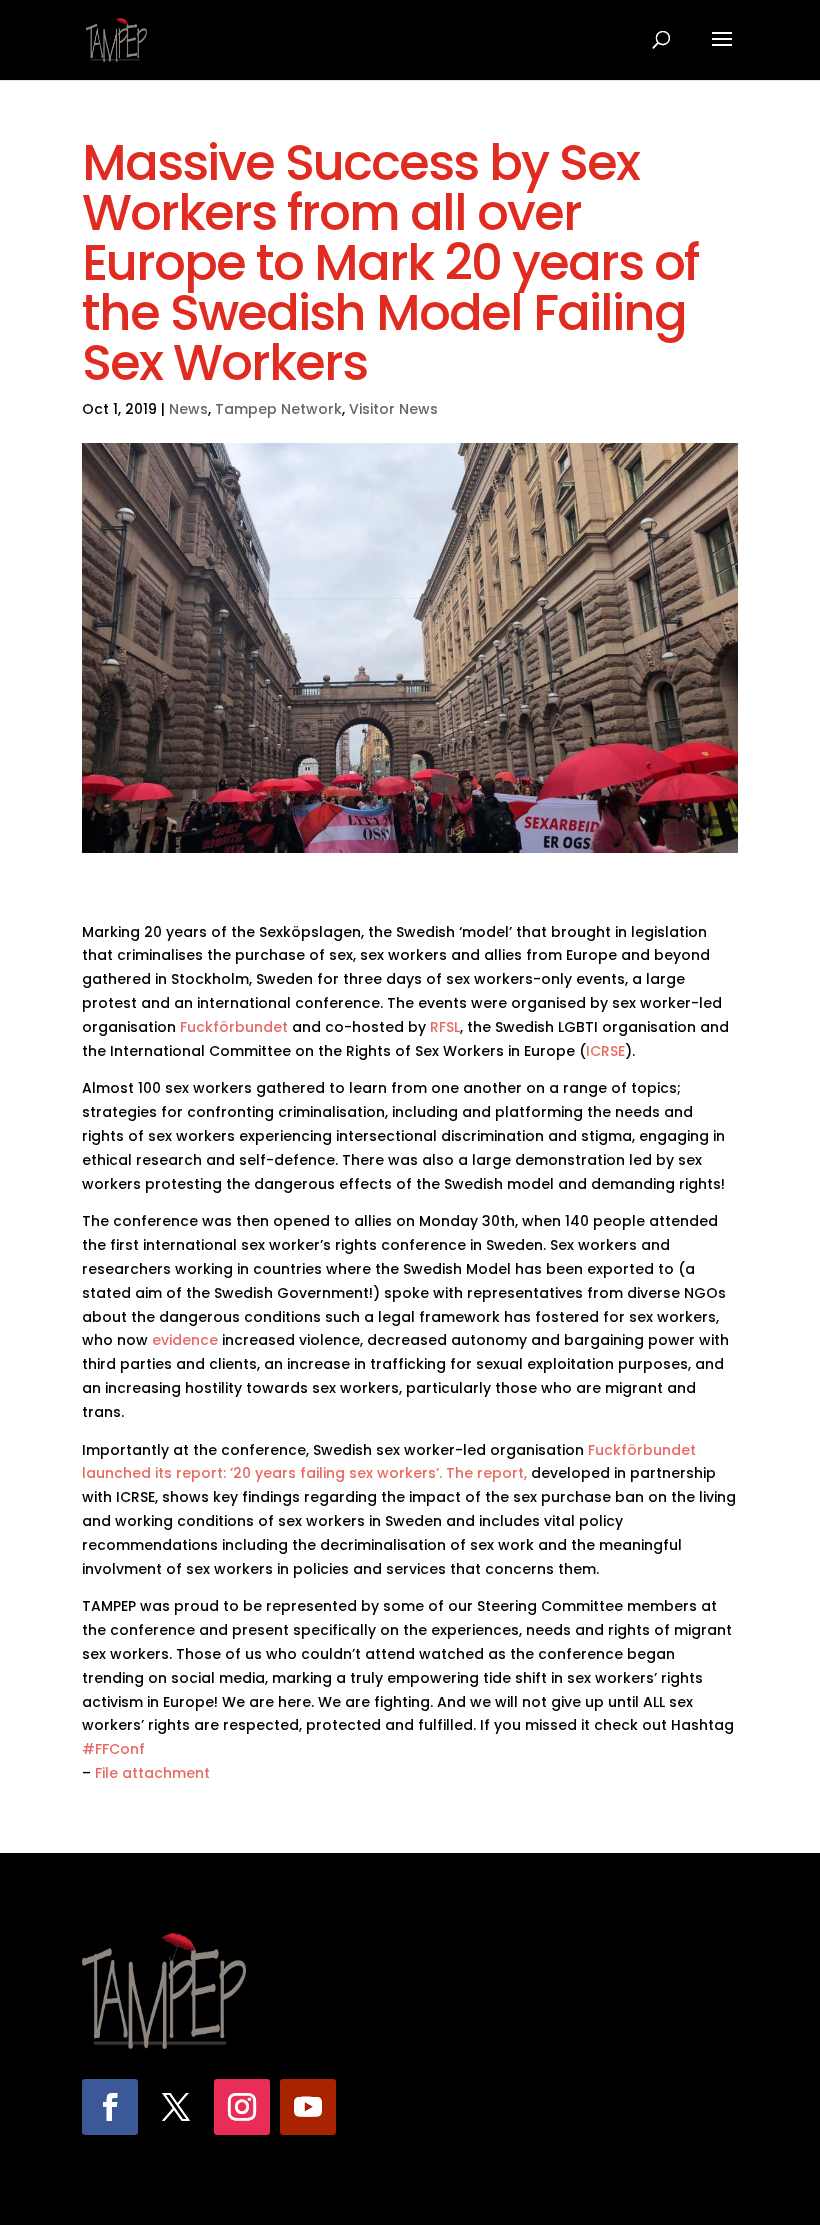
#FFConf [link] (113, 1749)
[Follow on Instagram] (242, 2107)
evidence (185, 1340)
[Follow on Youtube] (308, 2107)
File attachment (152, 1773)
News (188, 409)
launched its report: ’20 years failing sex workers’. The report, (304, 1473)
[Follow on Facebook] (110, 2107)
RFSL (445, 1027)
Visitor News (393, 409)
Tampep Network (278, 409)
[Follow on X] (176, 2107)
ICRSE (605, 1051)
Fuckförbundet (234, 1027)
